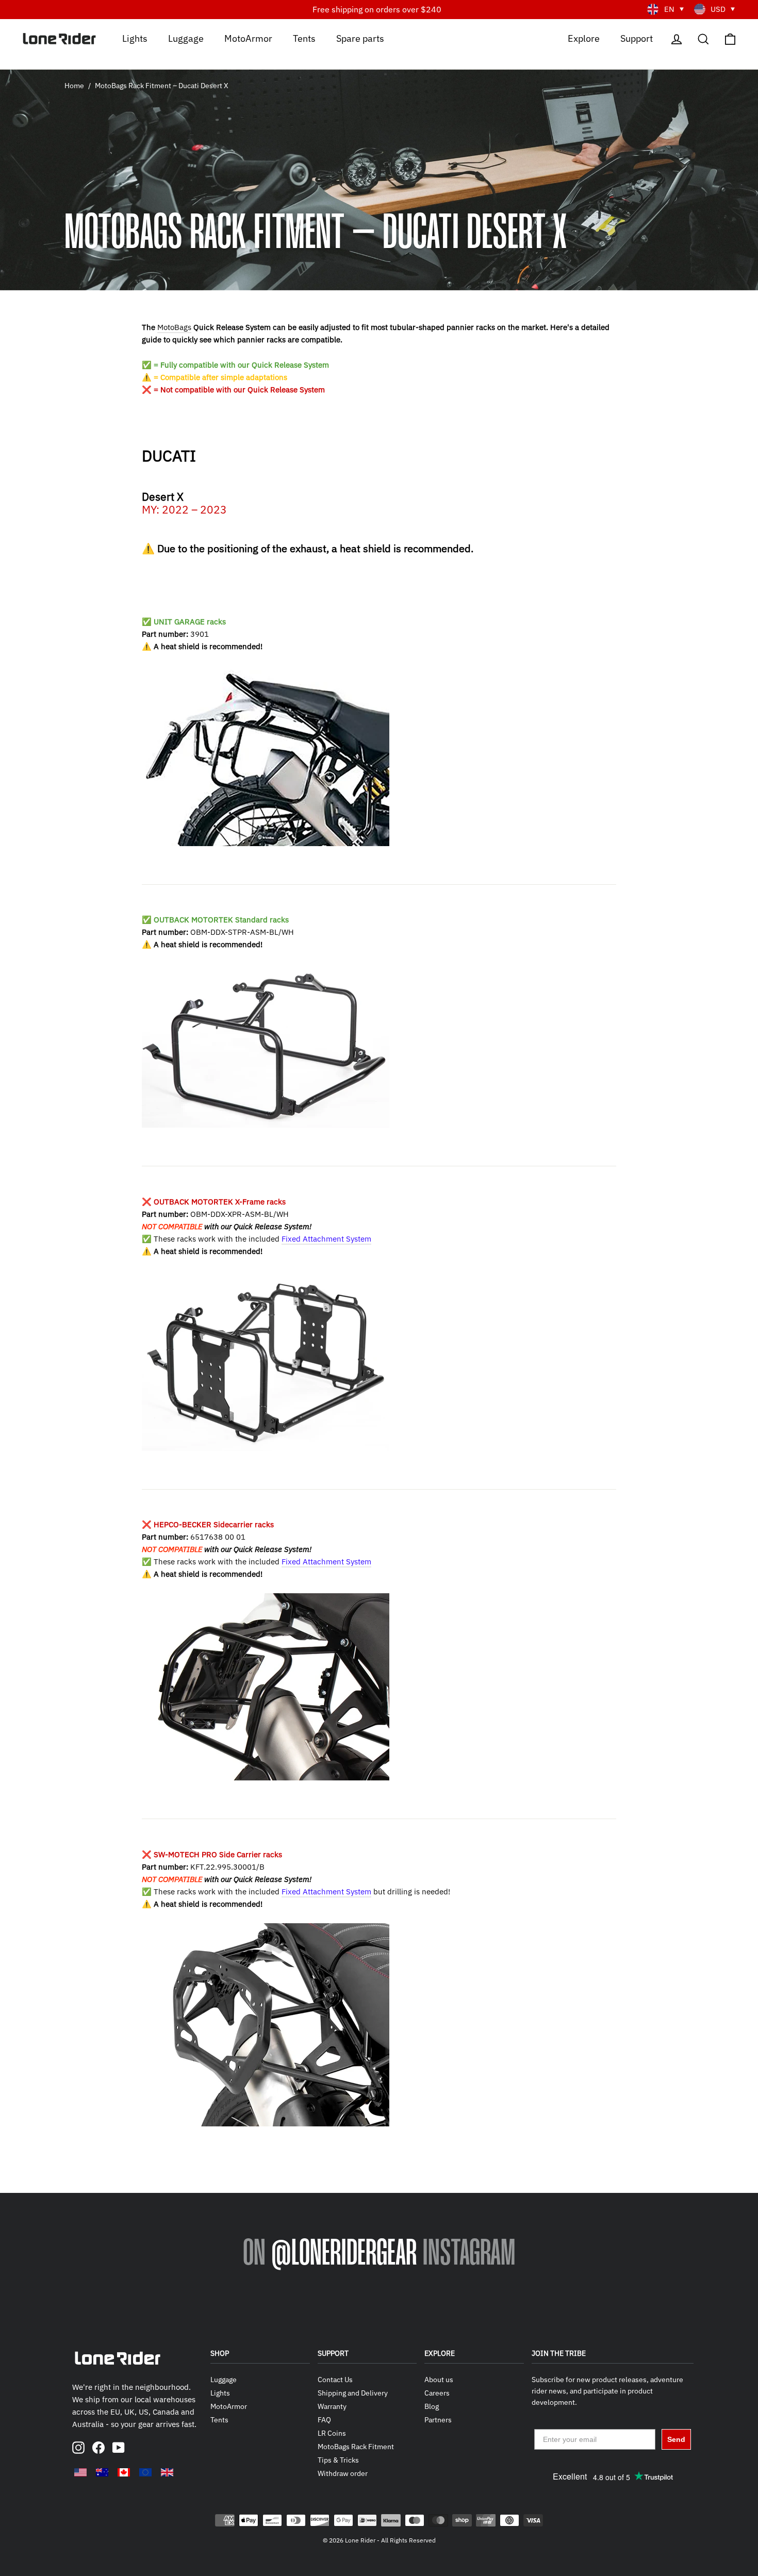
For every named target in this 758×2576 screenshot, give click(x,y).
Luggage (186, 38)
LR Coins (332, 2433)
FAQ (324, 2420)
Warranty (332, 2406)
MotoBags (174, 327)
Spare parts (360, 38)
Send (676, 2439)
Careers (437, 2393)
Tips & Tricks (338, 2460)
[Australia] (102, 2472)
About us (439, 2380)
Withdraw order (343, 2473)
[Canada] (124, 2472)
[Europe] (145, 2472)
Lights (135, 38)
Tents (304, 38)
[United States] (80, 2472)
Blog (432, 2406)
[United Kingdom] (167, 2472)
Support (637, 38)
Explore (584, 38)
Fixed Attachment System (326, 1239)
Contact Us (335, 2380)
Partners (438, 2420)
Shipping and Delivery (353, 2393)
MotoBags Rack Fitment (356, 2447)
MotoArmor (248, 38)
